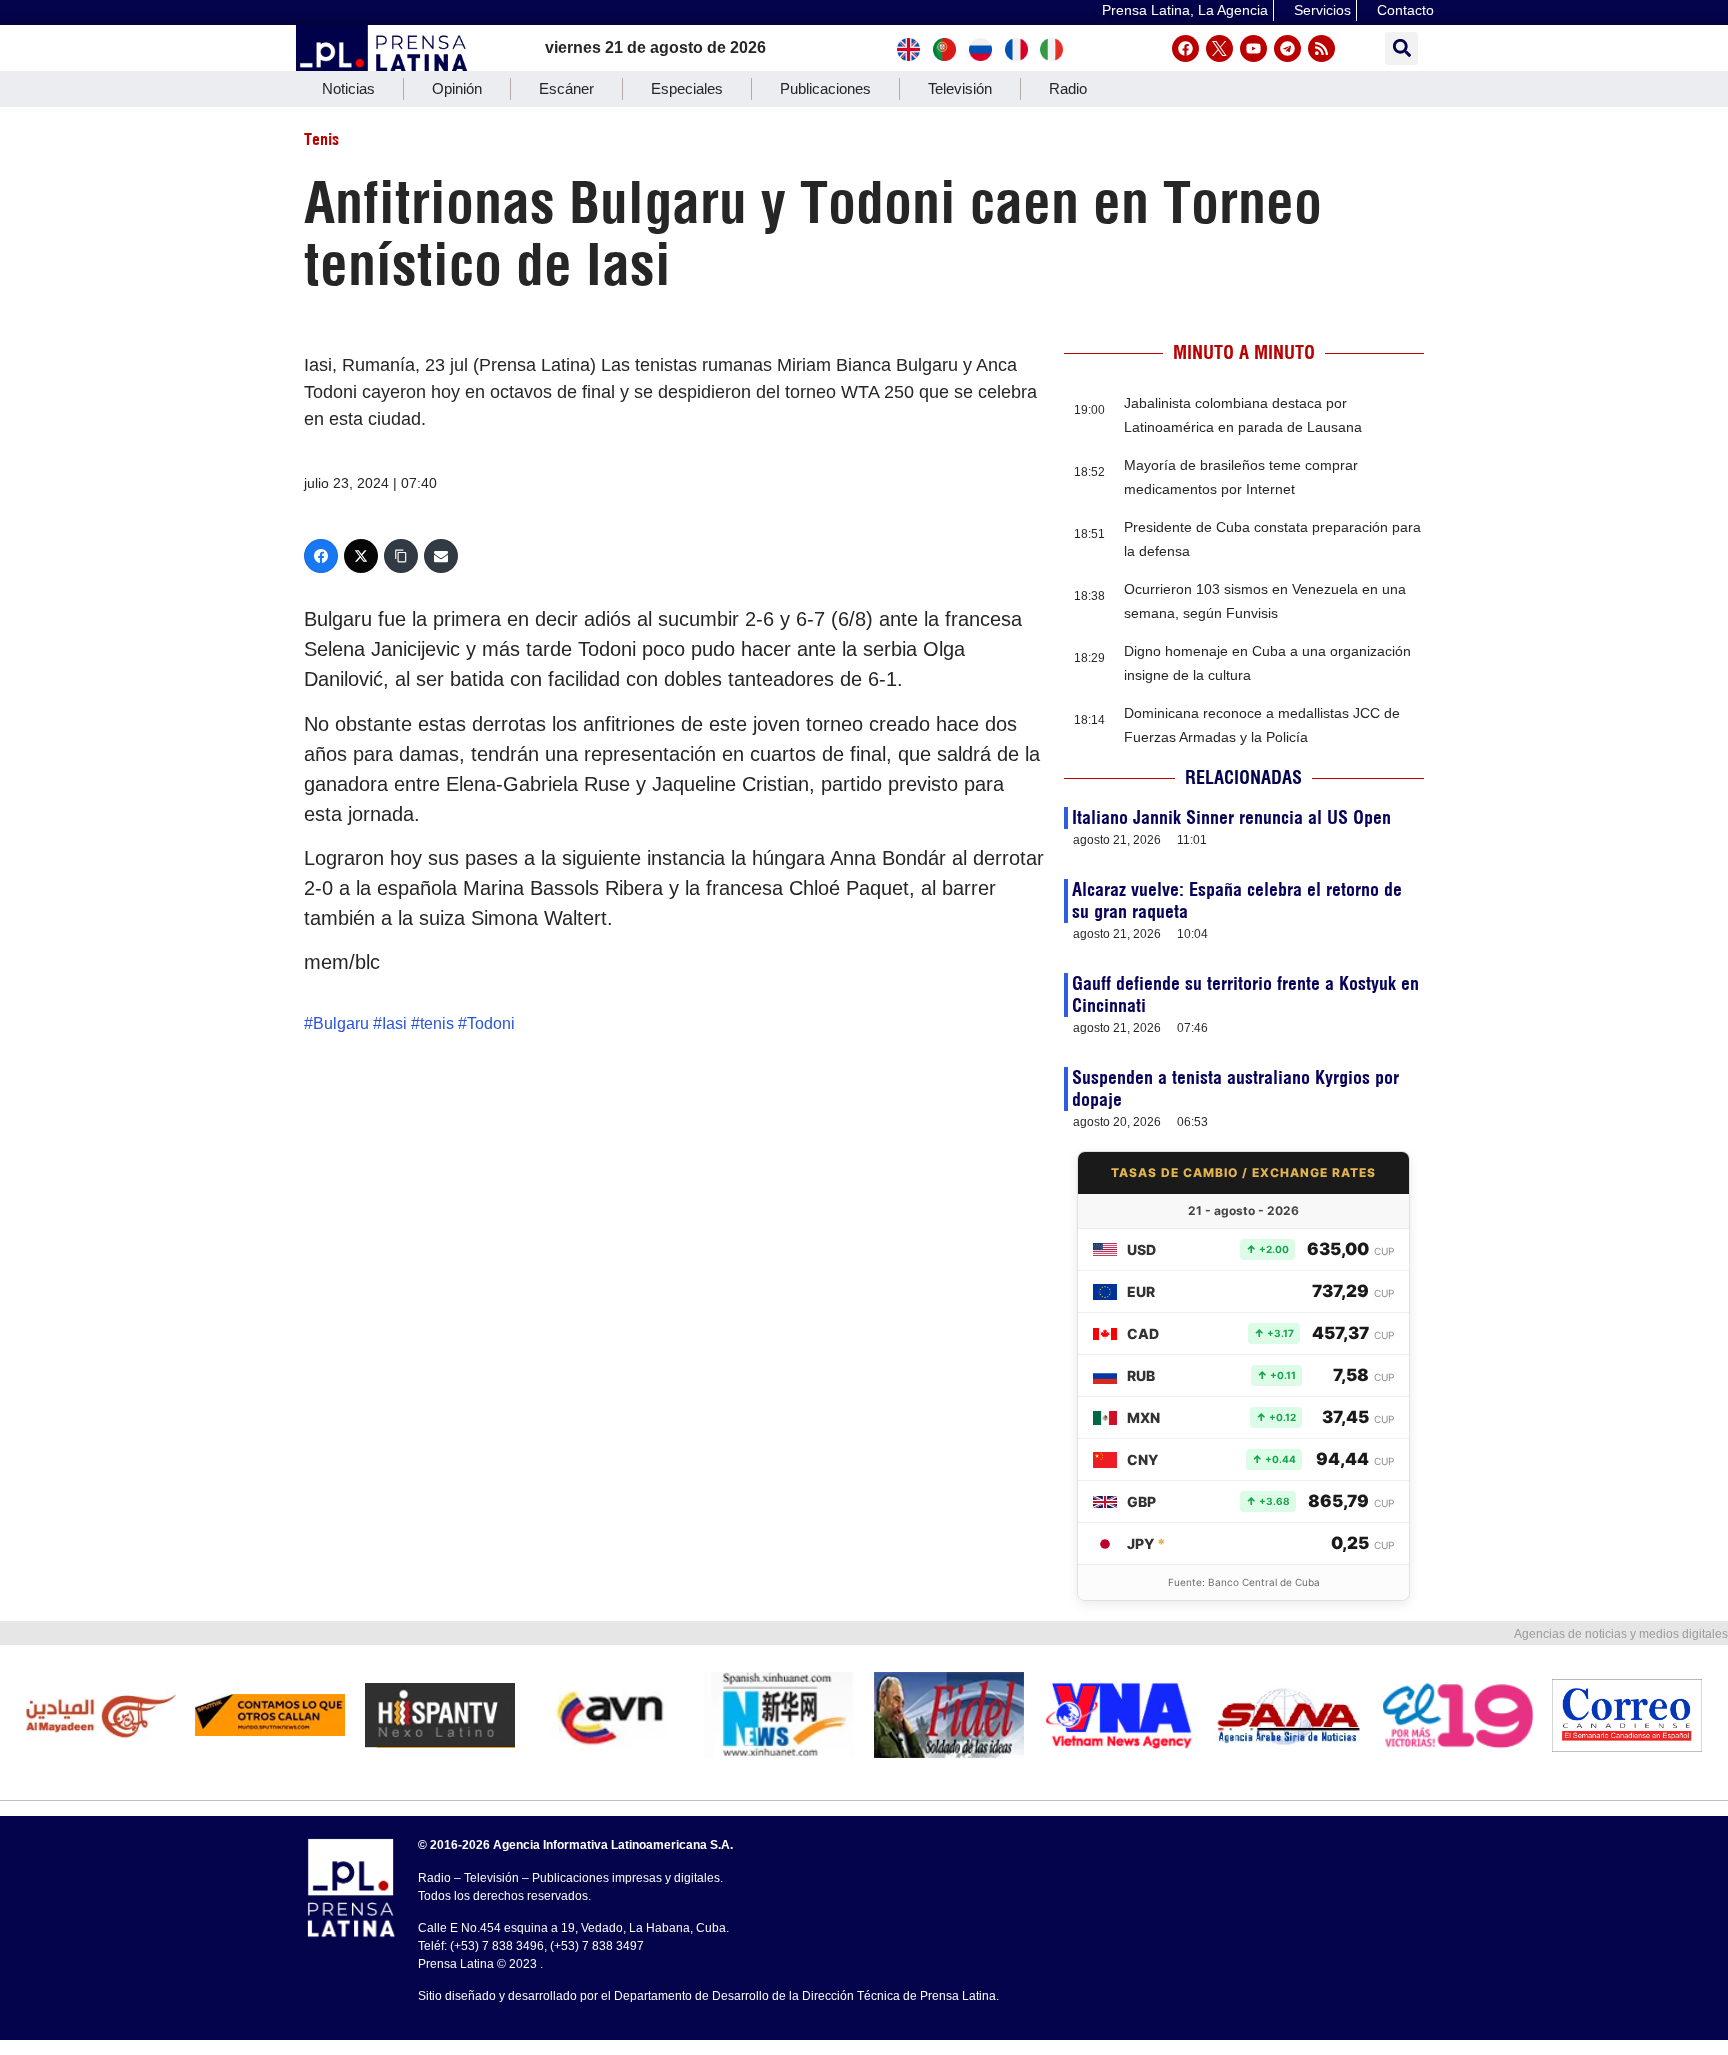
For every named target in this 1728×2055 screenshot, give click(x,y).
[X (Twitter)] (361, 556)
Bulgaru (341, 1023)
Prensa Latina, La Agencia (1185, 10)
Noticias (348, 88)
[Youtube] (1253, 48)
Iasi (394, 1023)
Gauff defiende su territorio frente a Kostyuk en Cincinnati (1245, 994)
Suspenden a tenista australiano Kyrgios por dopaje (1235, 1088)
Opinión (457, 88)
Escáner (566, 88)
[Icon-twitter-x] (1219, 48)
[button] (1401, 48)
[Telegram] (1287, 48)
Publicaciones (825, 88)
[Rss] (1321, 48)
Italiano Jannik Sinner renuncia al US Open (1231, 817)
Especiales (687, 88)
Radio (1068, 88)
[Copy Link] (401, 556)
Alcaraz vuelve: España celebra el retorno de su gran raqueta (1237, 900)
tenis (437, 1023)
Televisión (960, 88)
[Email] (441, 556)
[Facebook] (1185, 48)
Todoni (491, 1023)
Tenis (321, 139)
